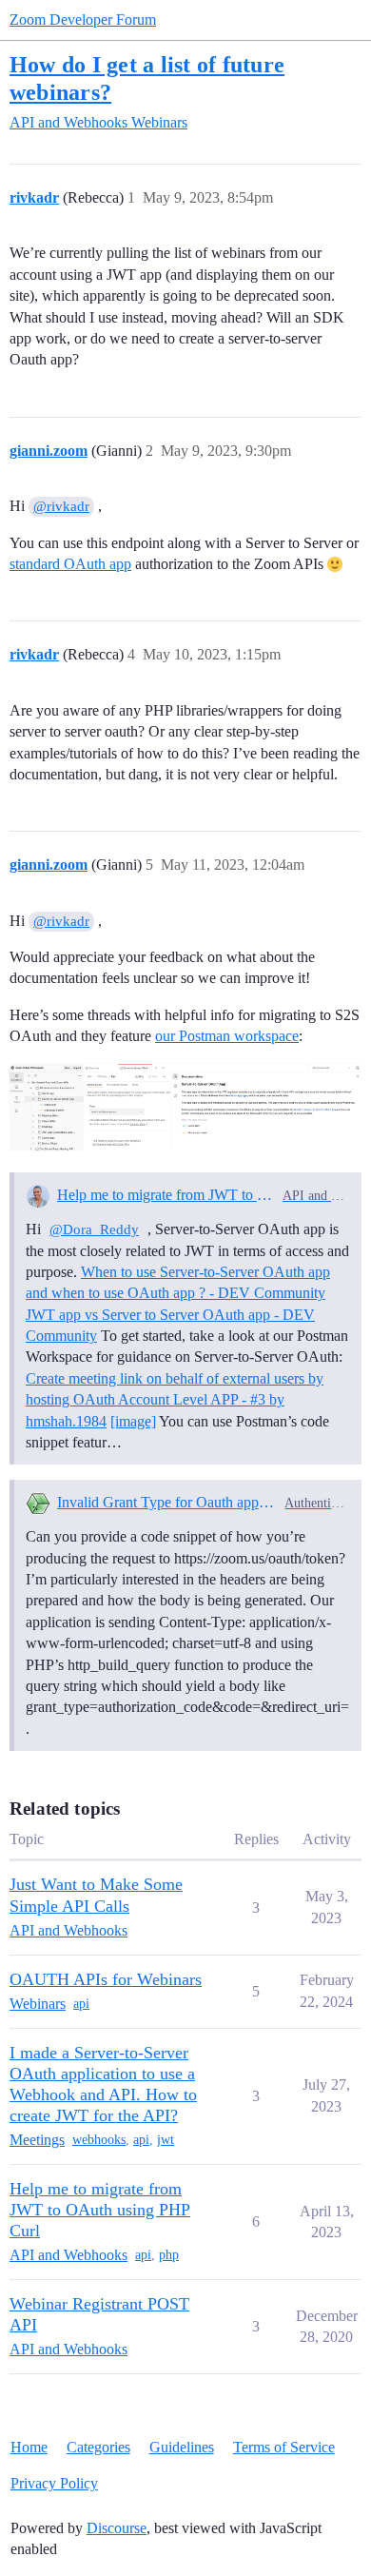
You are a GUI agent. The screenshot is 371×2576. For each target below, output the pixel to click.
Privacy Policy (54, 2483)
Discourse (117, 2528)
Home (29, 2447)
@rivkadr (61, 506)
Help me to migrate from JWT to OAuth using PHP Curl (166, 1195)
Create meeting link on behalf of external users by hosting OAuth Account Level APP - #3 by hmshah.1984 (175, 1400)
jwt (166, 2140)
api (81, 2004)
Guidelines (182, 2447)
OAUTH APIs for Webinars (106, 1979)
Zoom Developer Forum (83, 20)
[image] (185, 1107)
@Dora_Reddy (94, 1229)
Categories (98, 2447)
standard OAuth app (70, 564)
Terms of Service (284, 2447)
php (169, 2255)
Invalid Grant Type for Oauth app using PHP (167, 1502)
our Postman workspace (227, 1036)
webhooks (99, 2140)
